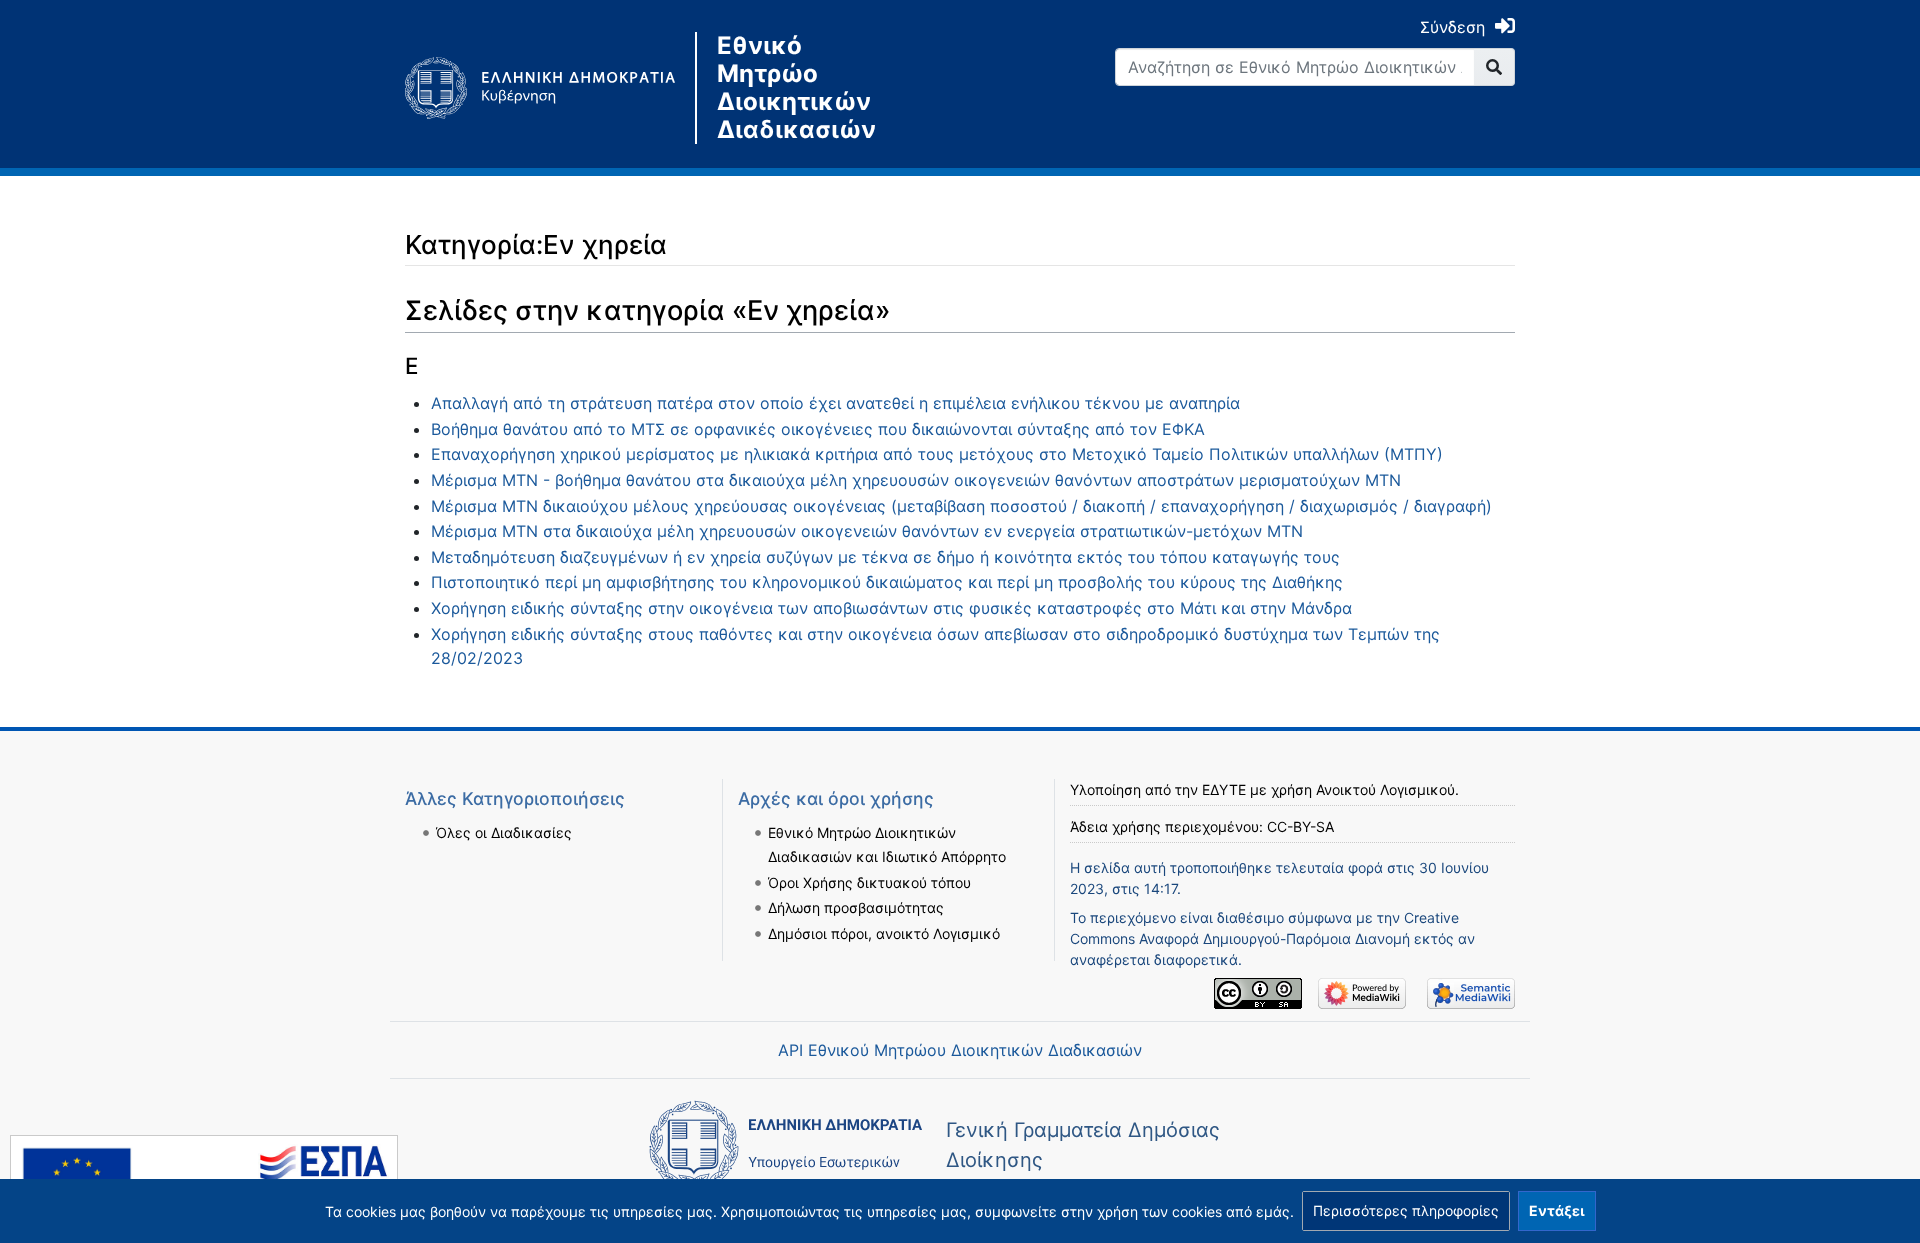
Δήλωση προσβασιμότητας (856, 907)
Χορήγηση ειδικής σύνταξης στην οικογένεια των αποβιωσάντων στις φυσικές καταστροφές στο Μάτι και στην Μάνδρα (891, 608)
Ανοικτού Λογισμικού (1385, 789)
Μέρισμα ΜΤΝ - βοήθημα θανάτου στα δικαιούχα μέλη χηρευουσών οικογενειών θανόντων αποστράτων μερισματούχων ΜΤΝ (916, 480)
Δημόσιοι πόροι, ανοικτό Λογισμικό (884, 933)
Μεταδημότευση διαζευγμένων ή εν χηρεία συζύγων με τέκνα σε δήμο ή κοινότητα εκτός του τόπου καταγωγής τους (885, 557)
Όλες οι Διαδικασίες (504, 832)
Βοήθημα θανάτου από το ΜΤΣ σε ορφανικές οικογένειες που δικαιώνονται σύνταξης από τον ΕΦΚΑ (818, 429)
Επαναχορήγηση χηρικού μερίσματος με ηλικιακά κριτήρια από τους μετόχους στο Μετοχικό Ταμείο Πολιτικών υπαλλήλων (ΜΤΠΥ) (937, 454)
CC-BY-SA (1300, 826)
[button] (1406, 1211)
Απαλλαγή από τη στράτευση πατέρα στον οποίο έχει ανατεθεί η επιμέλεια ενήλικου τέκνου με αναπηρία (835, 403)
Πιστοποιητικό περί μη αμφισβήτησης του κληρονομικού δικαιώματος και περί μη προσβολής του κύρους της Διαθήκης (887, 582)
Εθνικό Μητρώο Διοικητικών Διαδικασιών (796, 88)
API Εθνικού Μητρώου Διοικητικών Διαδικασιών (960, 1050)
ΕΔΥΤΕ (1224, 789)
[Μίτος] (550, 88)
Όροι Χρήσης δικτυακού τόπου (869, 882)
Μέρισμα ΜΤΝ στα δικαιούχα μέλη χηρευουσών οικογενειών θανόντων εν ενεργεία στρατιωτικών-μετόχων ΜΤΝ (867, 531)
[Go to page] (1494, 67)
